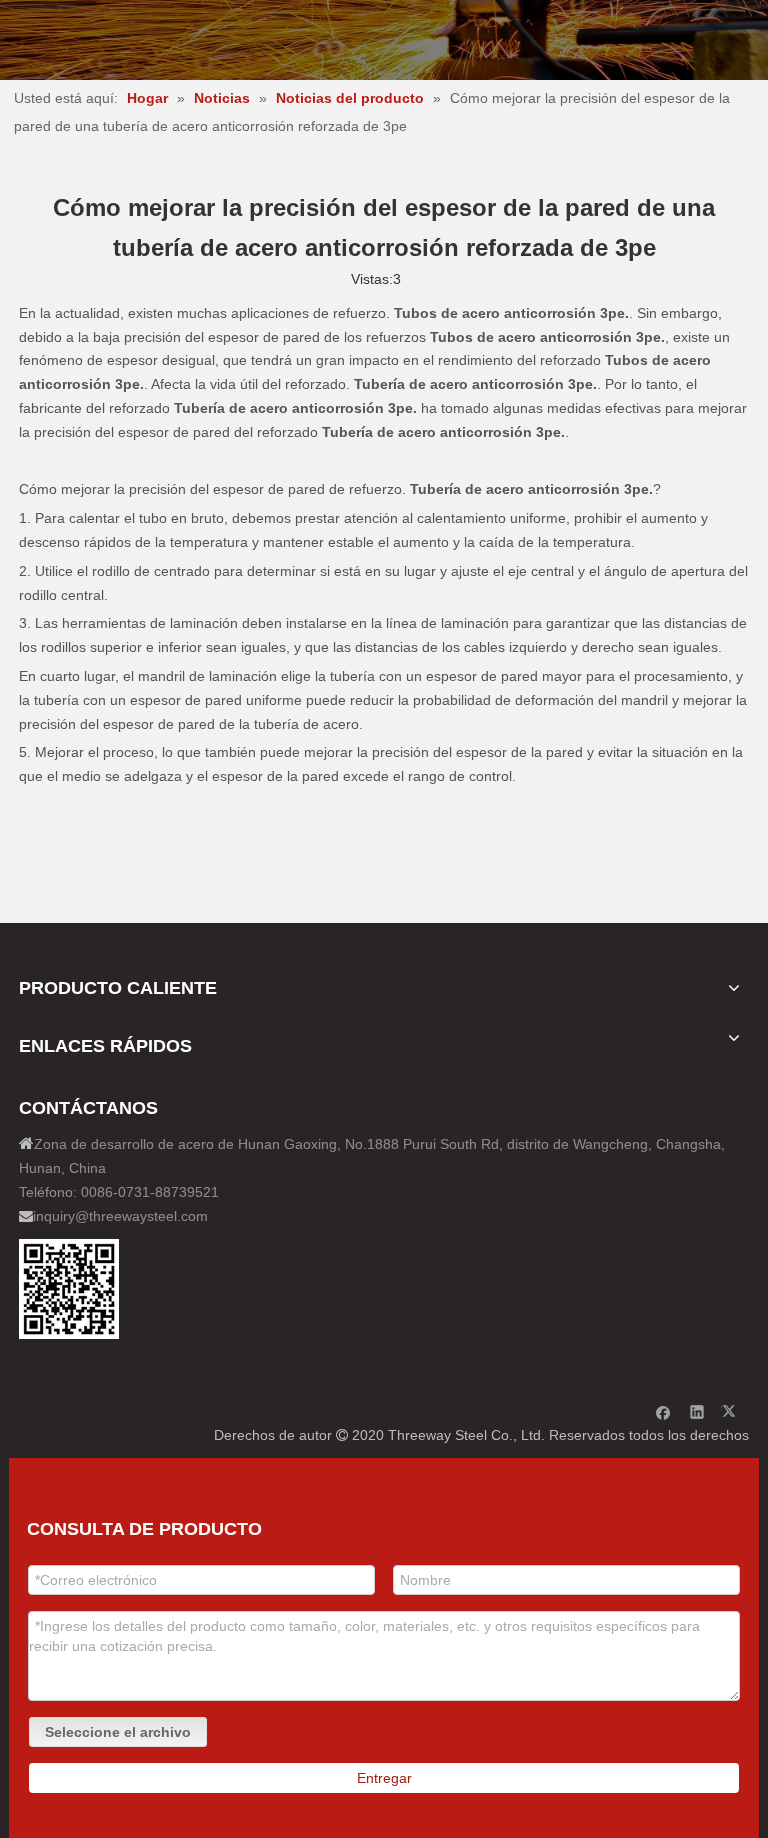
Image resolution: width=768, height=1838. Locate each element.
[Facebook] (663, 1411)
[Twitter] (731, 1411)
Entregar (384, 1778)
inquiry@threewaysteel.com (120, 1216)
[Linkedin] (697, 1411)
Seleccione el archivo (118, 1732)
